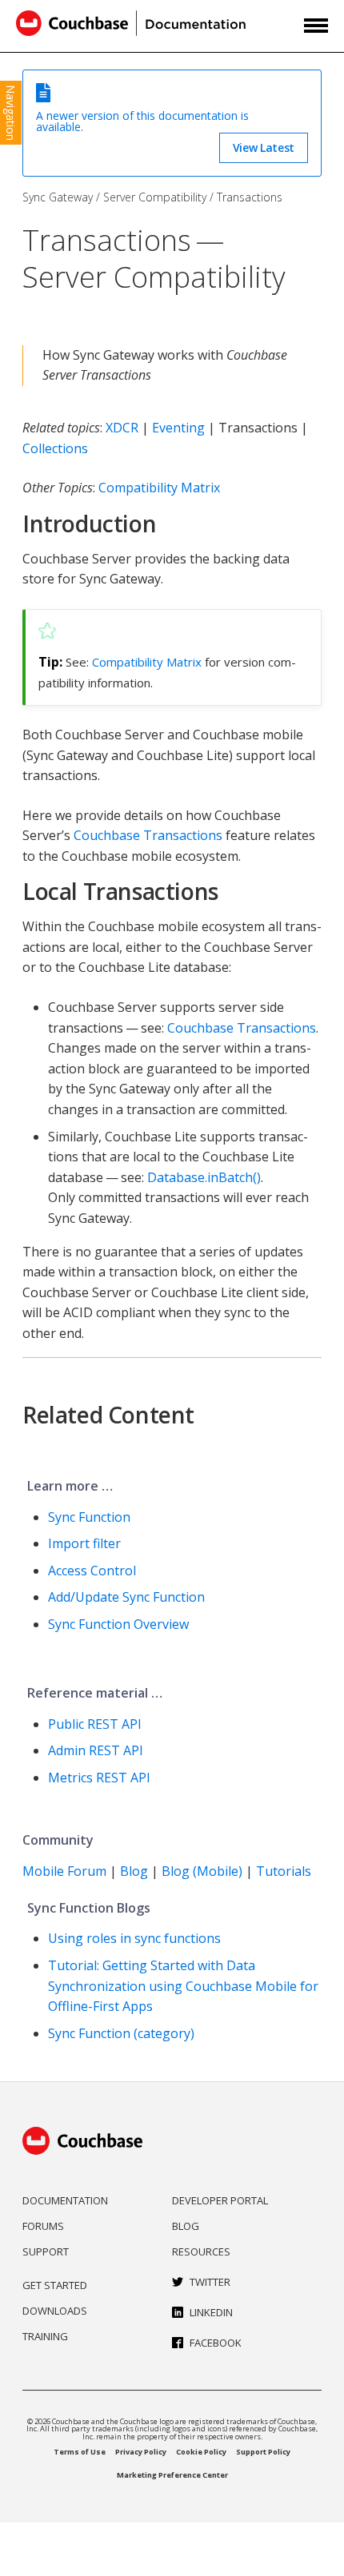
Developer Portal (220, 2200)
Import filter (84, 1543)
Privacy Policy (141, 2452)
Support (46, 2252)
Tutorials (284, 1871)
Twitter (210, 2282)
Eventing (178, 428)
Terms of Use (80, 2452)
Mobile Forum (64, 1871)
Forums (43, 2226)
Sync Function (89, 1517)
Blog (134, 1871)
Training (45, 2336)
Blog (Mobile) (202, 1871)
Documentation (65, 2200)
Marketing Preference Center (172, 2475)
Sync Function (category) (121, 2033)
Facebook (216, 2343)
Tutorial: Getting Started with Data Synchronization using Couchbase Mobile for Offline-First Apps (183, 1986)
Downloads (55, 2311)
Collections (55, 448)
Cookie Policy (201, 2452)
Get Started (55, 2285)
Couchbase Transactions (148, 835)
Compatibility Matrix (159, 488)
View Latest (264, 147)
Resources (201, 2252)
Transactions (250, 197)
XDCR (122, 428)
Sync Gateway (58, 197)
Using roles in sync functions (134, 1938)
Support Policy (263, 2452)
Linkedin (211, 2312)
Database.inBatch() (204, 1177)
